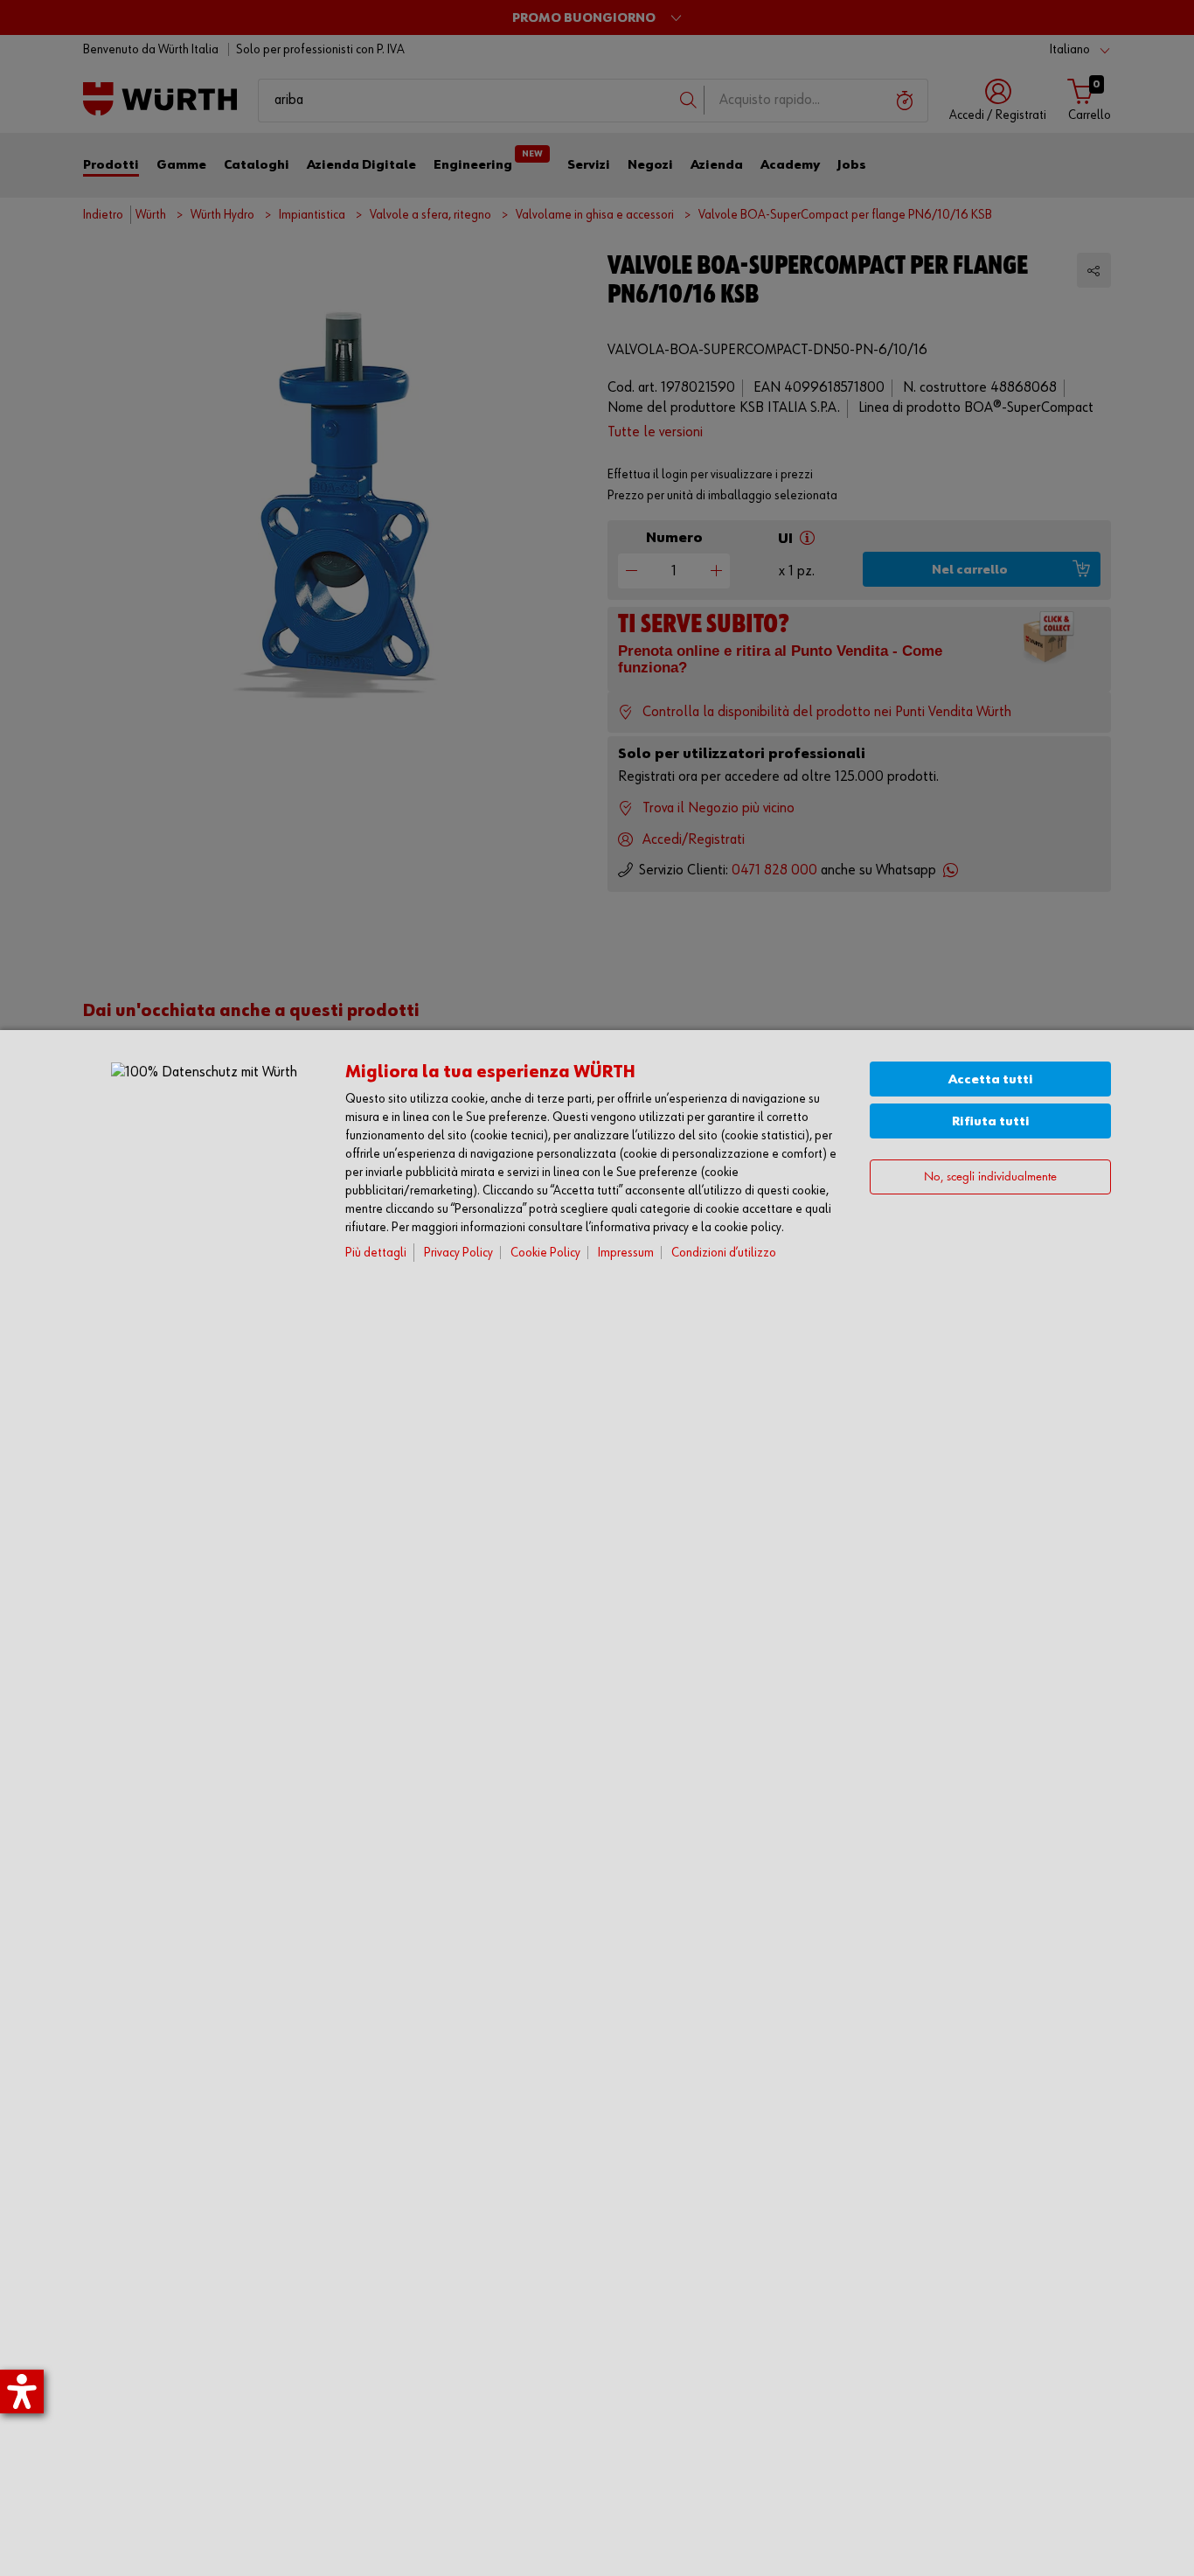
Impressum (626, 1253)
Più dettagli (376, 1253)
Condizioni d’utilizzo (724, 1253)
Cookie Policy (545, 1253)
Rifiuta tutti (991, 1121)
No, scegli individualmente (990, 1177)
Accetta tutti (991, 1079)
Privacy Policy (458, 1253)
